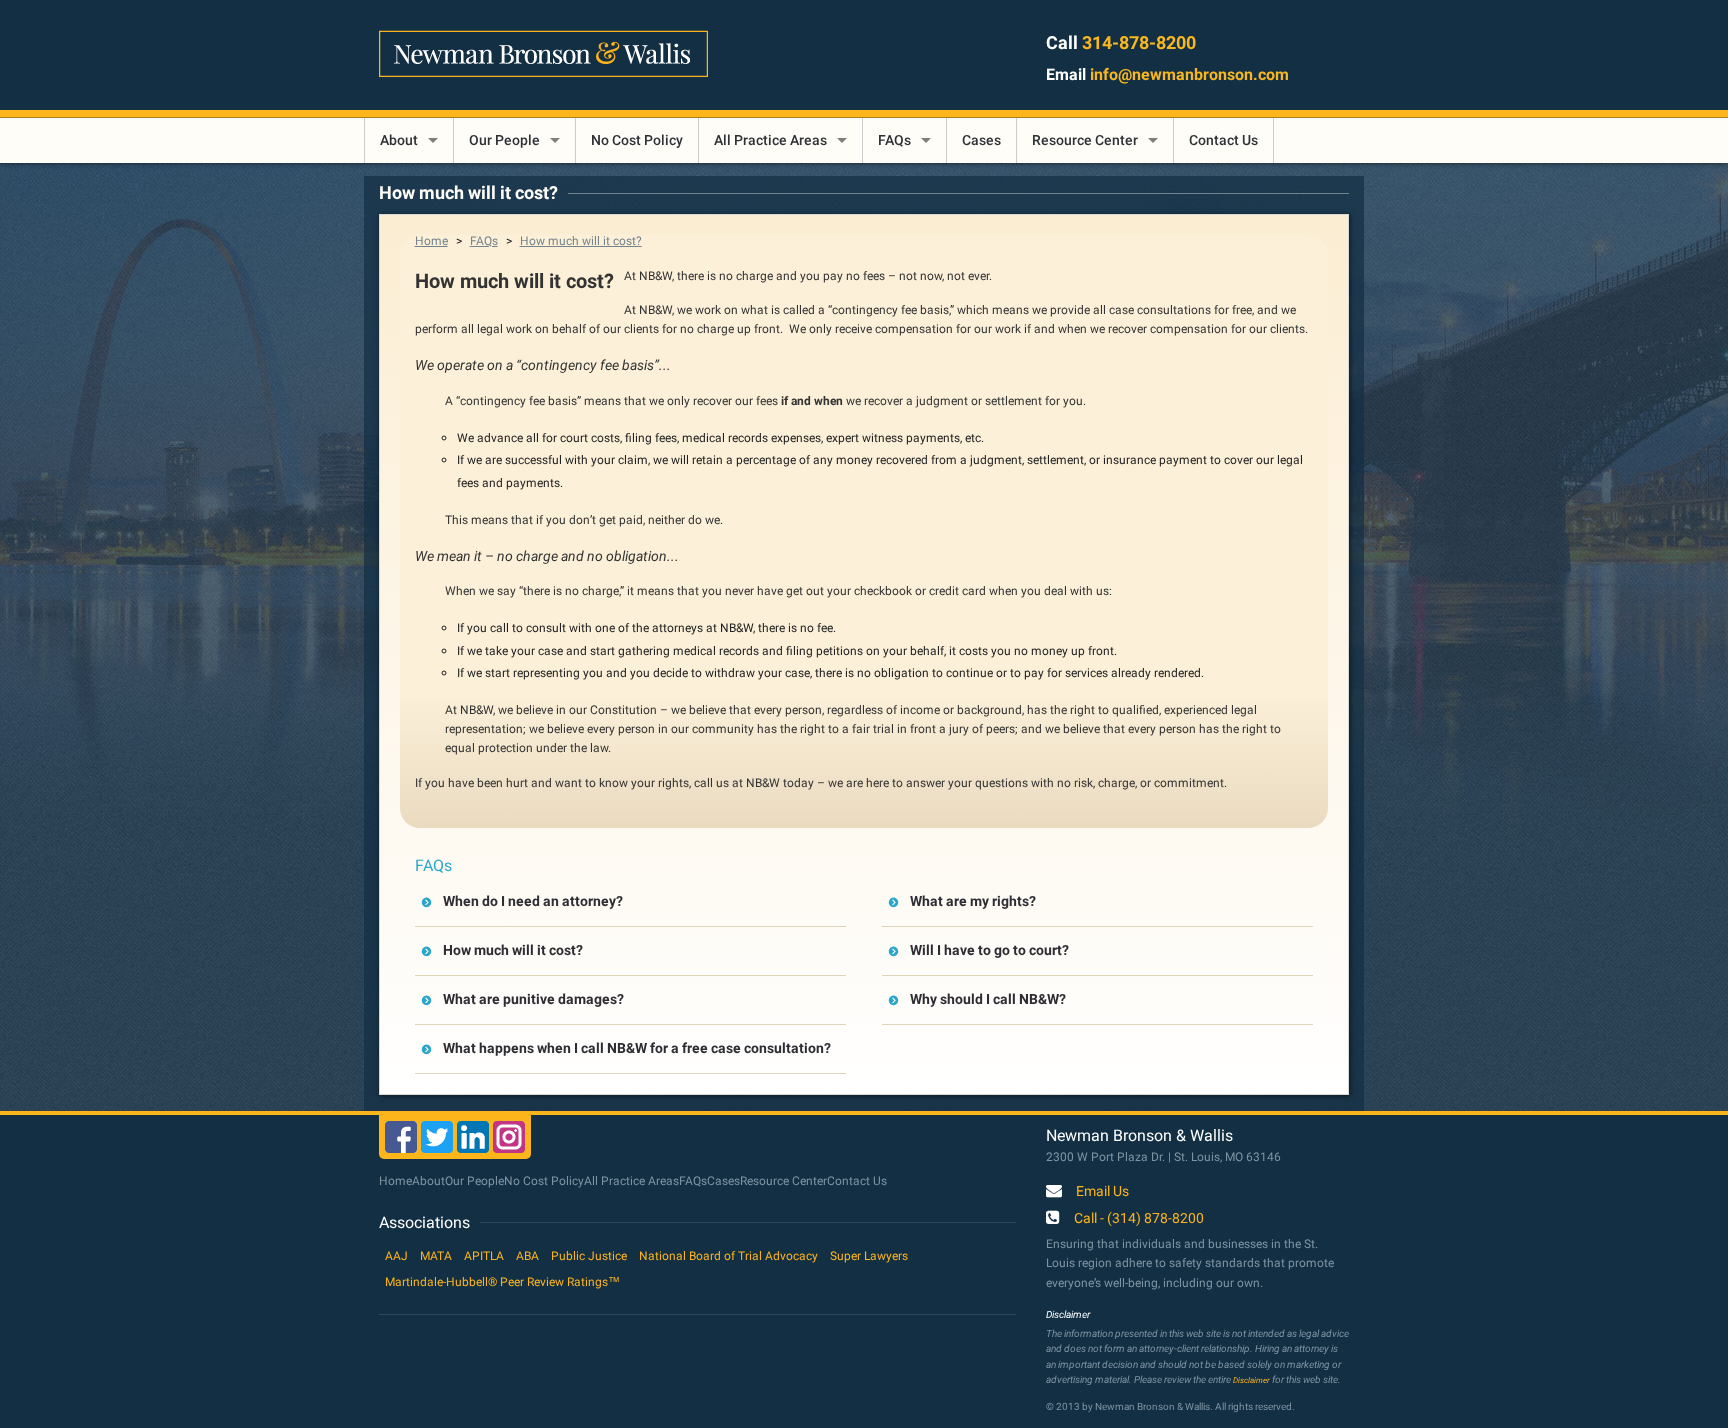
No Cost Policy (637, 140)
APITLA (484, 1256)
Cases (981, 140)
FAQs (894, 140)
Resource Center (1085, 140)
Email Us (1102, 1192)
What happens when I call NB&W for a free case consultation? (637, 1048)
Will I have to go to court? (989, 950)
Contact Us (1223, 140)
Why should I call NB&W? (988, 999)
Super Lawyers (869, 1256)
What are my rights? (973, 901)
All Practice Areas (770, 140)
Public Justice (589, 1256)
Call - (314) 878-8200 (1139, 1219)
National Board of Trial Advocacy (728, 1256)
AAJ (396, 1256)
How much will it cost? (581, 241)
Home (431, 241)
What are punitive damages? (533, 999)
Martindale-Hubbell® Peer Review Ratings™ (502, 1282)
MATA (436, 1256)
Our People (504, 140)
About (399, 140)
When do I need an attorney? (533, 901)
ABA (527, 1256)
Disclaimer (1251, 1380)
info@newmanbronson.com (1189, 74)
